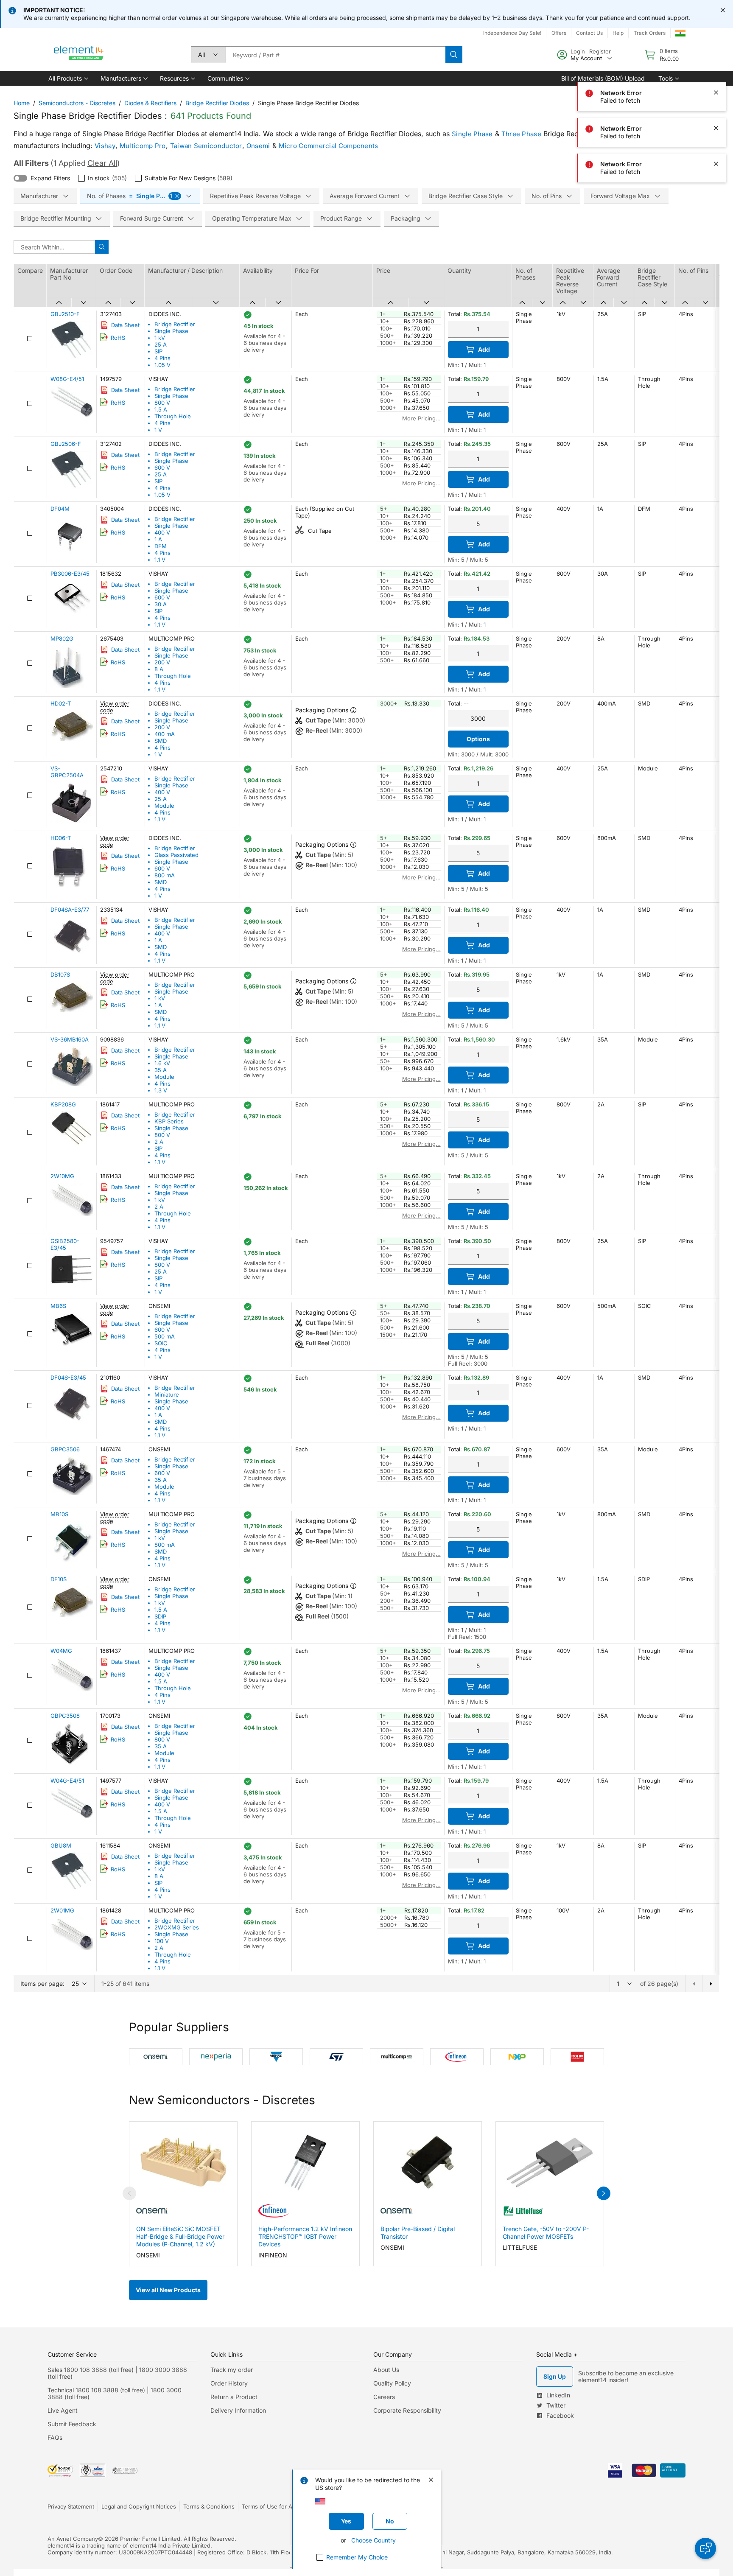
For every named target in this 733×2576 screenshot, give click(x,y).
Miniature (167, 1394)
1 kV (160, 338)
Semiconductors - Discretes (77, 103)
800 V (162, 403)
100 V (162, 1941)
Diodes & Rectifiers (150, 103)
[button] (68, 78)
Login (578, 51)
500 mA (165, 1336)
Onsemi (258, 146)
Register (600, 51)
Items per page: (42, 1984)
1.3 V (161, 1090)
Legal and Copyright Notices (139, 2506)
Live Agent (63, 2410)
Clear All (102, 163)
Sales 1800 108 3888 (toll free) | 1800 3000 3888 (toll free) (117, 2373)
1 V (158, 430)
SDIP (160, 1616)
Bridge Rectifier (175, 324)
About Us (386, 2370)
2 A (159, 1142)
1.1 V (160, 560)
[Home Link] (79, 55)
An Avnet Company (73, 2539)
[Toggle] (20, 178)
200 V (162, 662)
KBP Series (169, 1121)
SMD (161, 741)
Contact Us (589, 33)
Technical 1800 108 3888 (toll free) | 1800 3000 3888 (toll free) (115, 2393)
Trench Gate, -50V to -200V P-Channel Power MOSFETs (546, 2233)
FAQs (55, 2437)
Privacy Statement (71, 2506)
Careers (384, 2397)
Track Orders (650, 33)
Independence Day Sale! (512, 33)
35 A (161, 1070)
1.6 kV (162, 1063)
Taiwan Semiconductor (206, 146)
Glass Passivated (176, 855)
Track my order (232, 2370)
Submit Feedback (72, 2424)
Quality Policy (392, 2383)
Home (22, 103)
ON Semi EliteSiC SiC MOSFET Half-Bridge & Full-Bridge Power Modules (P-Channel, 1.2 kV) (180, 2236)
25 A (161, 344)
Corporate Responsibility (407, 2410)
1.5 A (161, 409)
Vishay (105, 146)
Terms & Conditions (209, 2506)
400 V (162, 532)
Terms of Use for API (269, 2506)
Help (618, 33)
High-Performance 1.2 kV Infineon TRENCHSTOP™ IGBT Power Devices (305, 2236)
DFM (161, 546)
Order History (229, 2383)
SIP (158, 351)
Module (164, 806)
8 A (159, 669)
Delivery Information (238, 2410)
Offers (559, 33)
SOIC (161, 1343)
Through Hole (173, 416)
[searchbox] (336, 55)
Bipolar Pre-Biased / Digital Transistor (418, 2233)
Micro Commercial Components (329, 146)
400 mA (165, 734)
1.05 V (162, 365)
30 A (161, 604)
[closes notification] (723, 10)
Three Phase (521, 134)
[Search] (454, 55)
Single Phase (472, 134)
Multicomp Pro (143, 146)
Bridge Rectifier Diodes (217, 103)
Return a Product (234, 2397)
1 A (158, 539)
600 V (162, 468)
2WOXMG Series (177, 1927)
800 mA (165, 875)
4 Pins (162, 358)
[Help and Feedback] (705, 2548)
